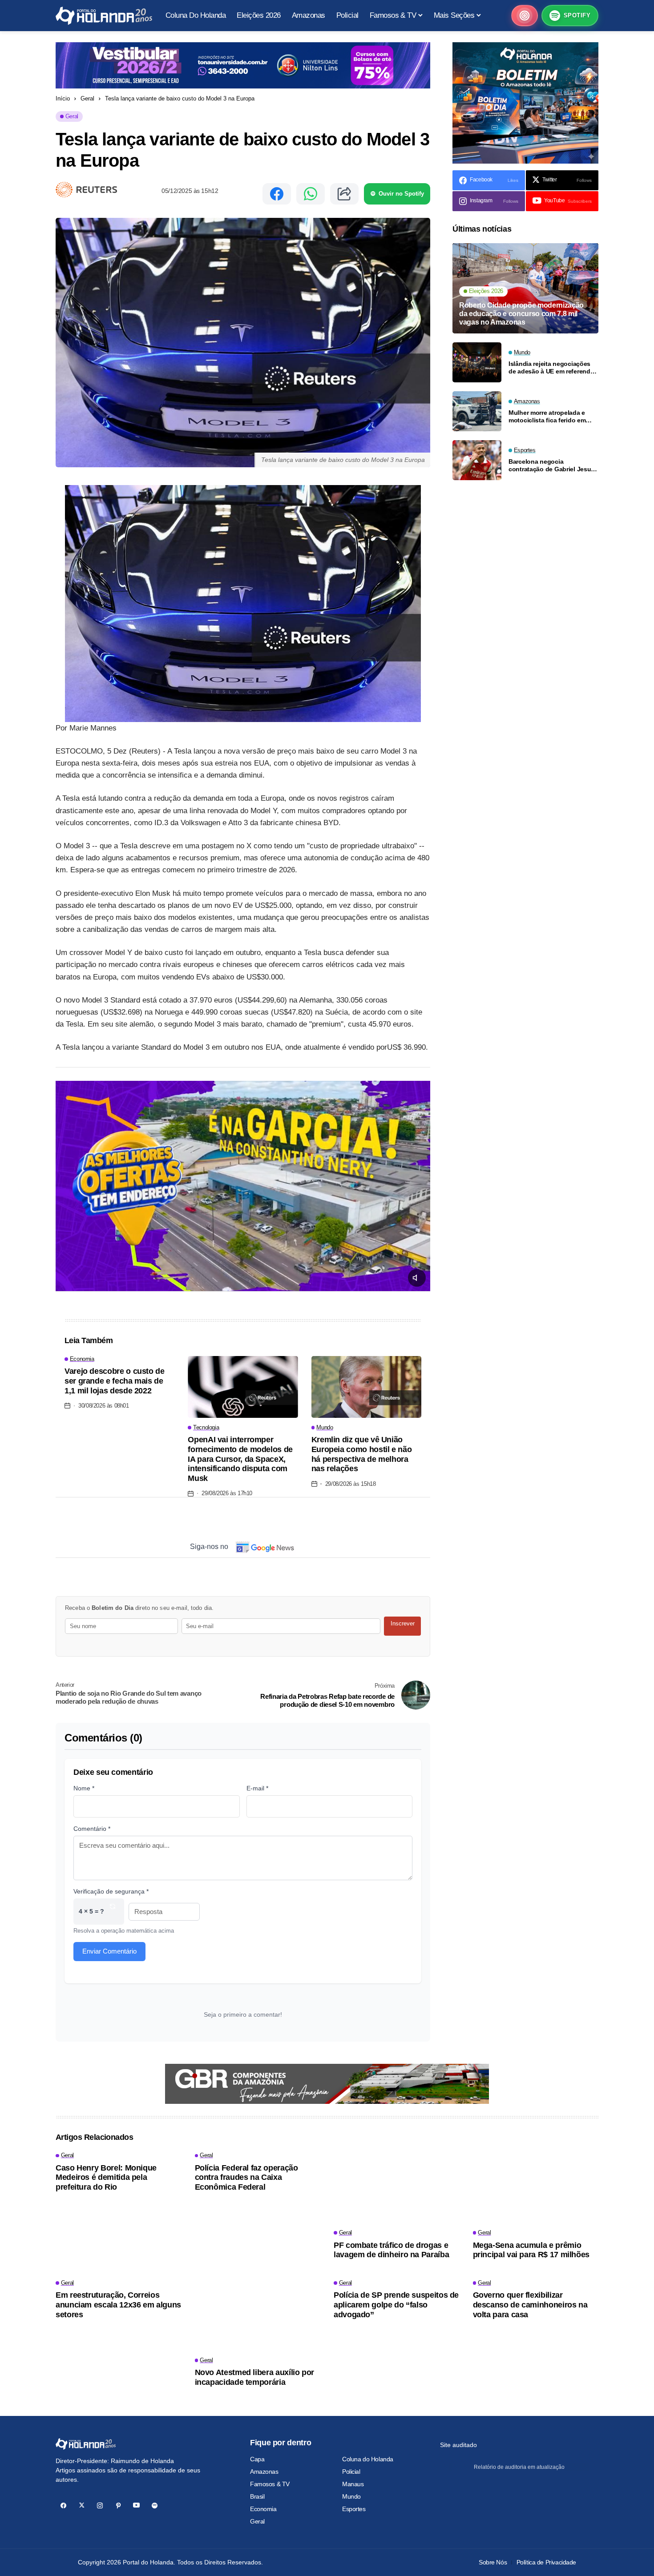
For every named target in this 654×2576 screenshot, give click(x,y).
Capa (257, 2459)
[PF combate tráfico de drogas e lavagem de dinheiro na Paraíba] (397, 2188)
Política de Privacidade (546, 2562)
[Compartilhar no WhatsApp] (311, 194)
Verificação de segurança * (111, 1891)
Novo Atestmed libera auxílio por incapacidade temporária (254, 2377)
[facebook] (63, 2506)
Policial (351, 2472)
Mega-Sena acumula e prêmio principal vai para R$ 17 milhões (531, 2250)
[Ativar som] (417, 1278)
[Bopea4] (104, 16)
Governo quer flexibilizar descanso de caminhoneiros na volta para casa (530, 2305)
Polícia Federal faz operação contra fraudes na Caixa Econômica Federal (246, 2177)
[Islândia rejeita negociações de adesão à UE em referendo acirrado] (477, 362)
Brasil (257, 2496)
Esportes (354, 2509)
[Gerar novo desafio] (113, 1912)
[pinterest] (118, 2506)
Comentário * (92, 1829)
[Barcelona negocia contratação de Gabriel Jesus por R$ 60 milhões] (477, 460)
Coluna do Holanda (368, 2459)
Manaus (353, 2484)
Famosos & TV (270, 2484)
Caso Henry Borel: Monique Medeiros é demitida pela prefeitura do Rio (106, 2177)
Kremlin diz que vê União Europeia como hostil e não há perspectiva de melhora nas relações (362, 1454)
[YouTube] (136, 2506)
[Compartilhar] (344, 194)
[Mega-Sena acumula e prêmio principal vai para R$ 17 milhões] (536, 2188)
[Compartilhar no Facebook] (277, 194)
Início (63, 98)
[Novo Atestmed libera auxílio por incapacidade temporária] (258, 2315)
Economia (263, 2509)
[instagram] (100, 2506)
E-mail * (257, 1788)
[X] (82, 2506)
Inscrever (403, 1623)
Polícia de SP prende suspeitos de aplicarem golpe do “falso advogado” (396, 2305)
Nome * (84, 1788)
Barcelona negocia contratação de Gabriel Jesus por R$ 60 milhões (551, 465)
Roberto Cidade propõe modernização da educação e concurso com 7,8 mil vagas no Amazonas (521, 314)
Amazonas (264, 2472)
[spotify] (155, 2506)
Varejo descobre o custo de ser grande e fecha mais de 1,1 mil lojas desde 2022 (115, 1381)
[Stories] (525, 16)
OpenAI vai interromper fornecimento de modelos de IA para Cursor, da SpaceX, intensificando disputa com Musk (240, 1459)
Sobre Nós (493, 2562)
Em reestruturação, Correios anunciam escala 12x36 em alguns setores (118, 2305)
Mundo (351, 2496)
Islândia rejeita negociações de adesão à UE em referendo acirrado (551, 368)
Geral (87, 98)
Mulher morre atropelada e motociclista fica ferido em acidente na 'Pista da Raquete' (553, 417)
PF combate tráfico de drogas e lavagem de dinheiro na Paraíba (391, 2250)
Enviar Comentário (109, 1951)
